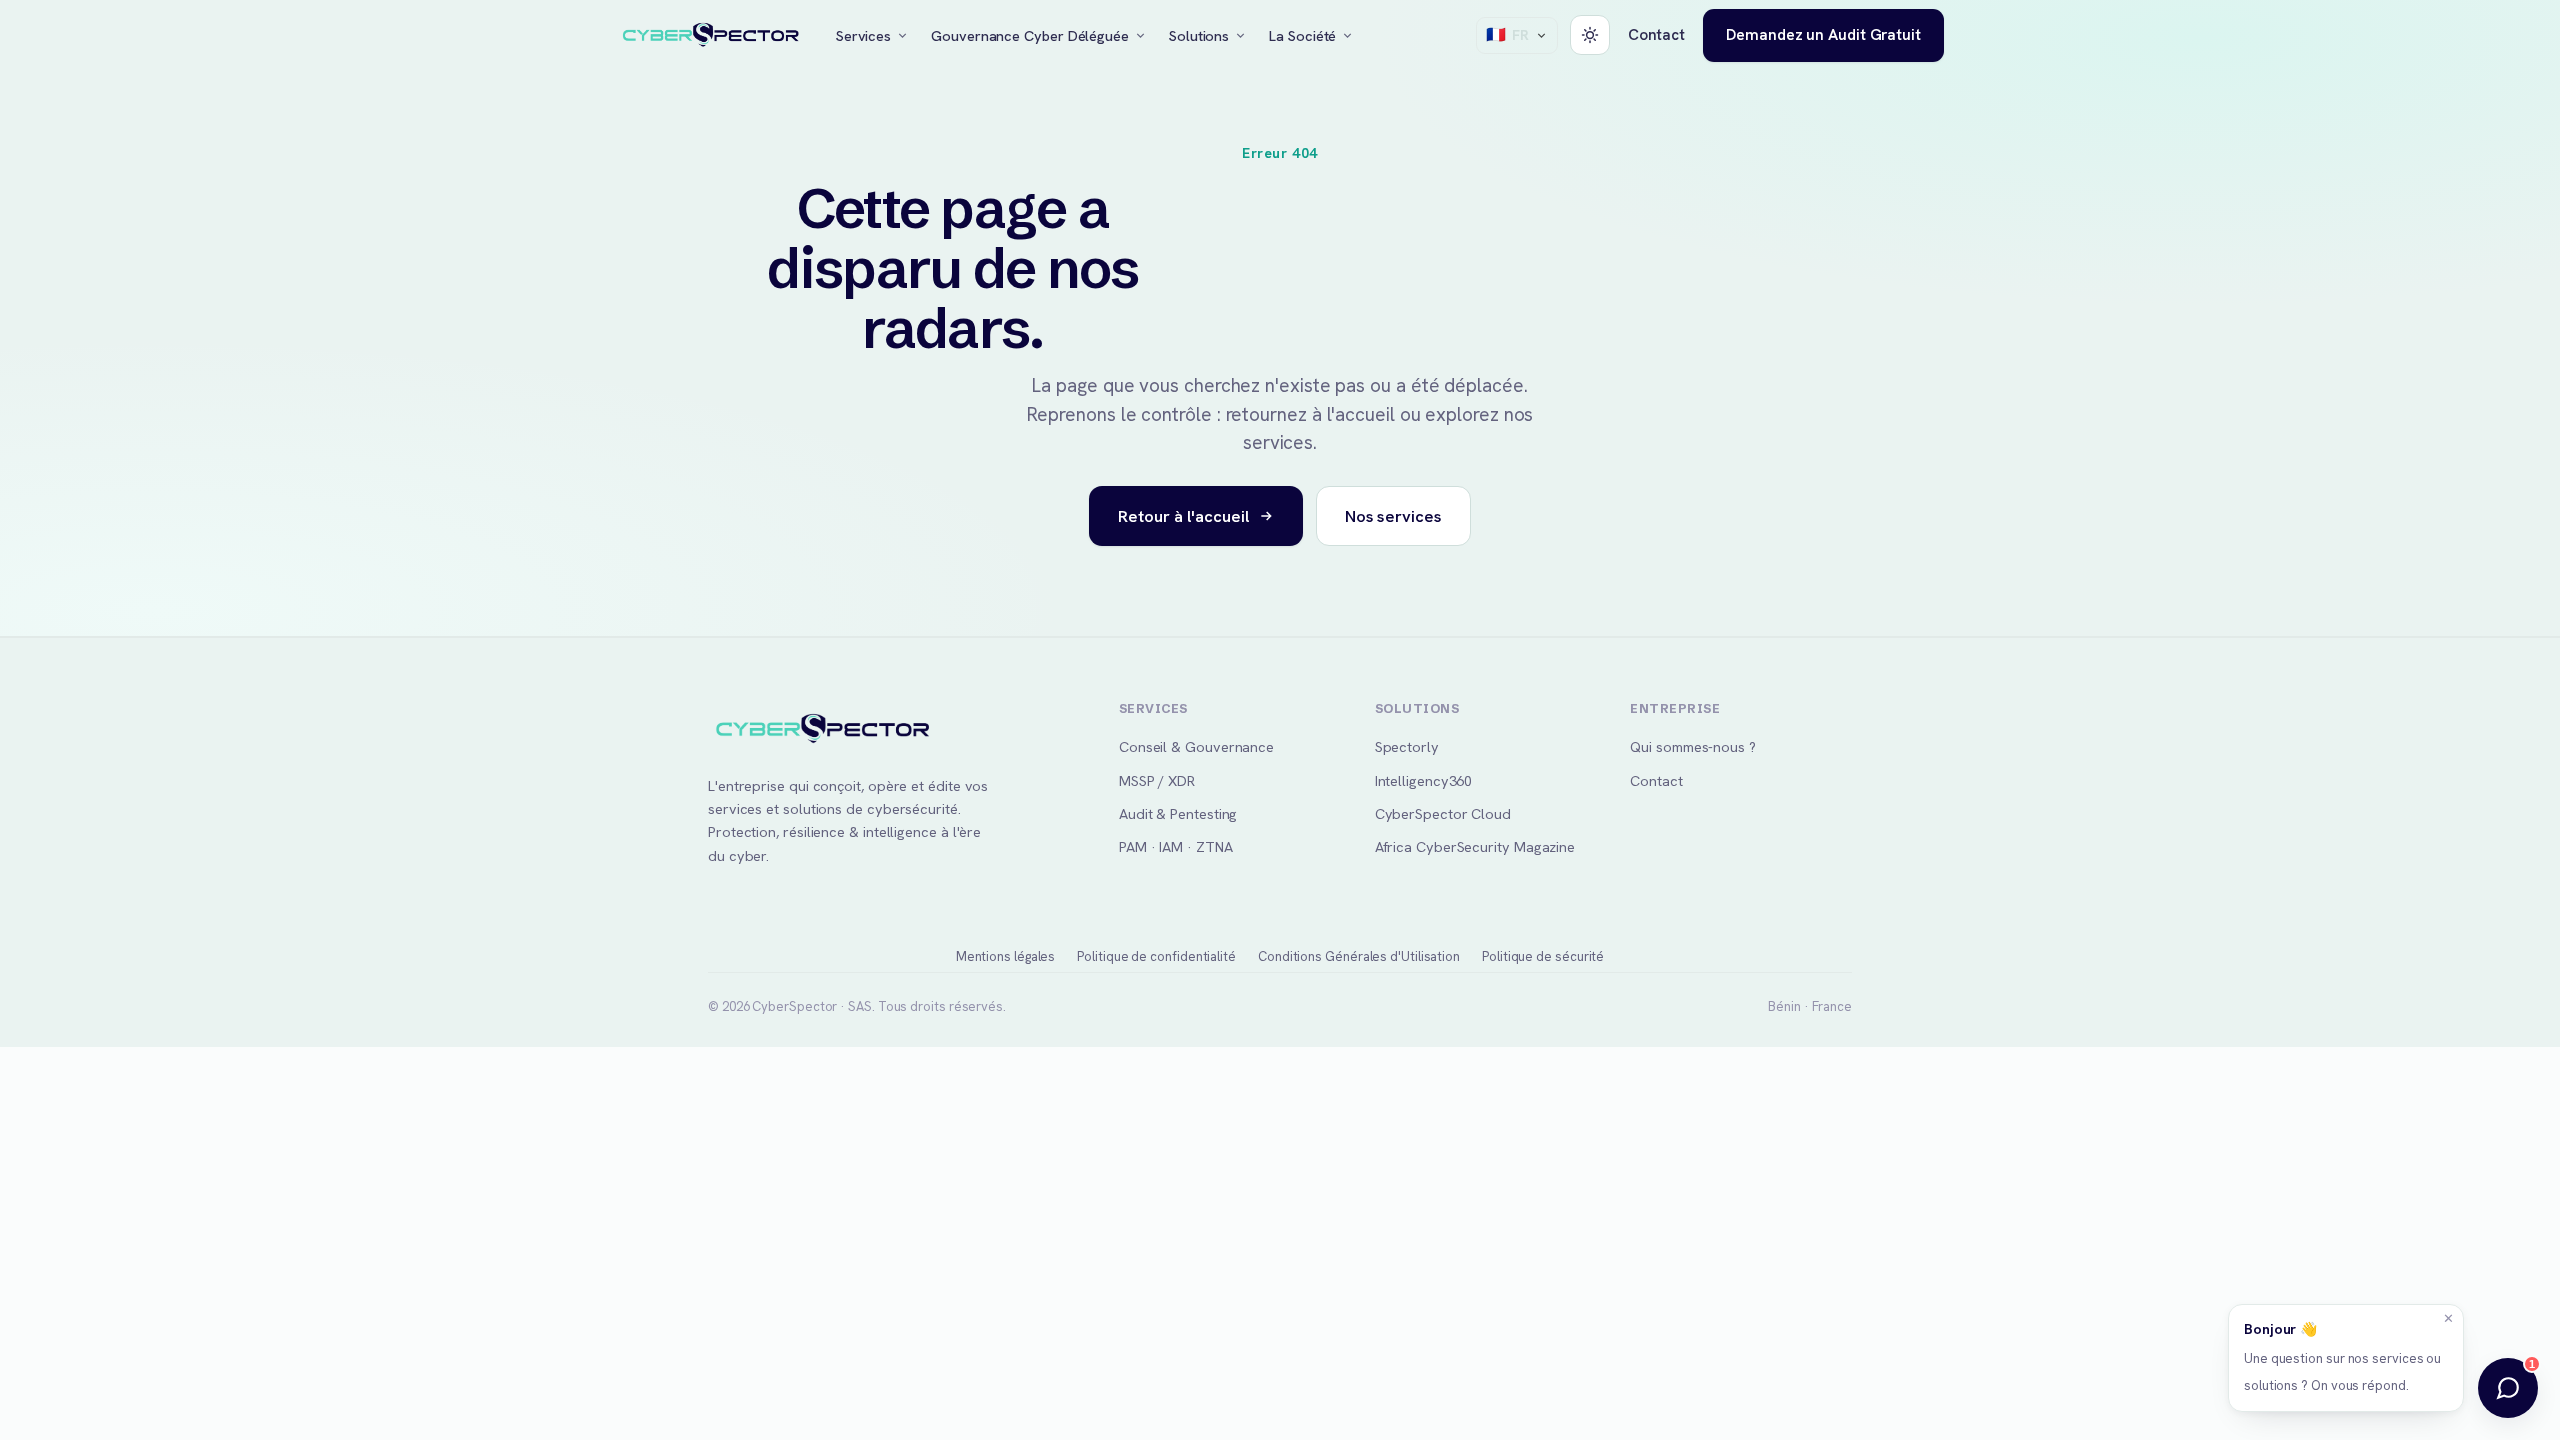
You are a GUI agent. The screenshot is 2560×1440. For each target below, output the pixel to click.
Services (863, 35)
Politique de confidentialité (1156, 956)
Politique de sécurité (1543, 956)
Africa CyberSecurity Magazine (1475, 846)
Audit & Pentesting (1178, 813)
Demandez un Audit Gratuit (1823, 34)
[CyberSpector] (711, 36)
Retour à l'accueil (1183, 516)
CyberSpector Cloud (1443, 813)
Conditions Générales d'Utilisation (1359, 956)
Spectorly (1407, 746)
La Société (1302, 35)
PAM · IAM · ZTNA (1176, 846)
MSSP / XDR (1157, 780)
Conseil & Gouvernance (1196, 746)
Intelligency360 (1424, 780)
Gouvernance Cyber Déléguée (1030, 35)
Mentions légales (1006, 956)
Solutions (1199, 35)
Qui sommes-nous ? (1693, 746)
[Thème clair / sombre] (1590, 35)
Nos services (1393, 516)
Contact (1656, 35)
